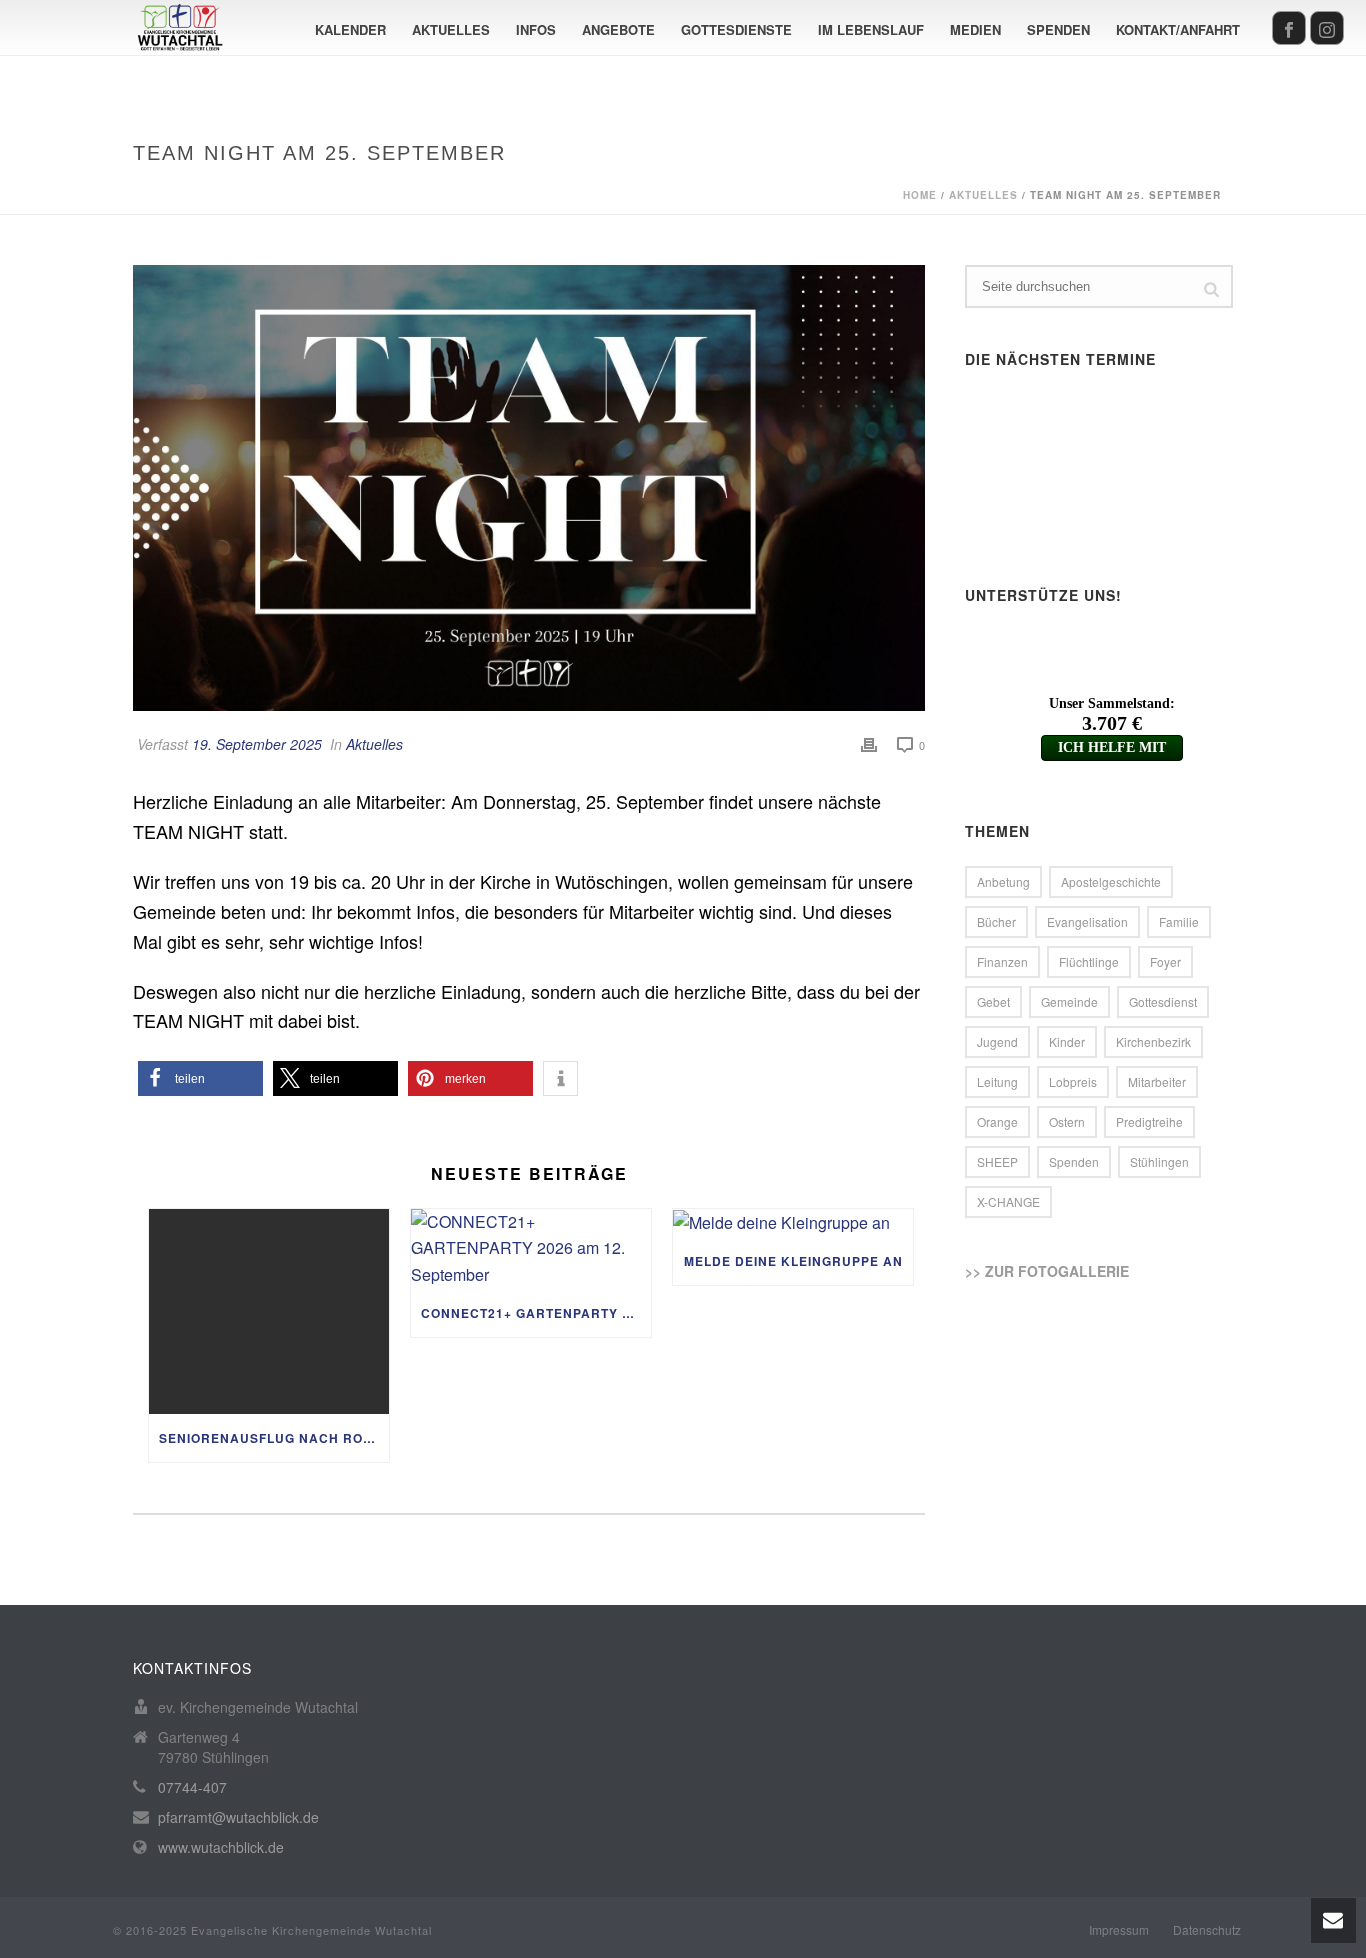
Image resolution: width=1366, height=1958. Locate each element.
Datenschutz (1207, 1930)
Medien (975, 29)
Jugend (997, 1041)
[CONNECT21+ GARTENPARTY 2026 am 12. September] (531, 1249)
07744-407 (192, 1787)
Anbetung (1003, 881)
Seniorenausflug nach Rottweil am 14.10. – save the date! (274, 1438)
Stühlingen (1159, 1161)
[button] (200, 1078)
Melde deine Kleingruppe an (793, 1261)
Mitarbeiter (1157, 1081)
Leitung (997, 1081)
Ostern (1067, 1121)
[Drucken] (869, 744)
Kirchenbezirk (1153, 1041)
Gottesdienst (1163, 1001)
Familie (1179, 921)
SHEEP (997, 1161)
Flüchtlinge (1089, 961)
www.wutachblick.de (221, 1847)
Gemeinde (1069, 1001)
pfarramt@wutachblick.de (238, 1817)
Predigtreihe (1149, 1121)
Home (920, 195)
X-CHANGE (1008, 1201)
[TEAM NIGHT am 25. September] (529, 488)
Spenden (1058, 29)
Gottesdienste (736, 29)
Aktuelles (451, 29)
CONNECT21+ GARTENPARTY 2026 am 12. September (536, 1313)
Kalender (350, 29)
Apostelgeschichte (1111, 881)
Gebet (993, 1001)
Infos (536, 29)
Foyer (1165, 961)
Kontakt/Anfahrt (1178, 29)
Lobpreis (1073, 1081)
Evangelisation (1087, 921)
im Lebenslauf (871, 29)
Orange (997, 1121)
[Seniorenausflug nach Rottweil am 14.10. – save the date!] (269, 1311)
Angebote (618, 29)
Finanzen (1002, 961)
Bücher (996, 921)
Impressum (1119, 1930)
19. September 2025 (257, 744)
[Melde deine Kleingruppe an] (793, 1223)
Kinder (1067, 1041)
